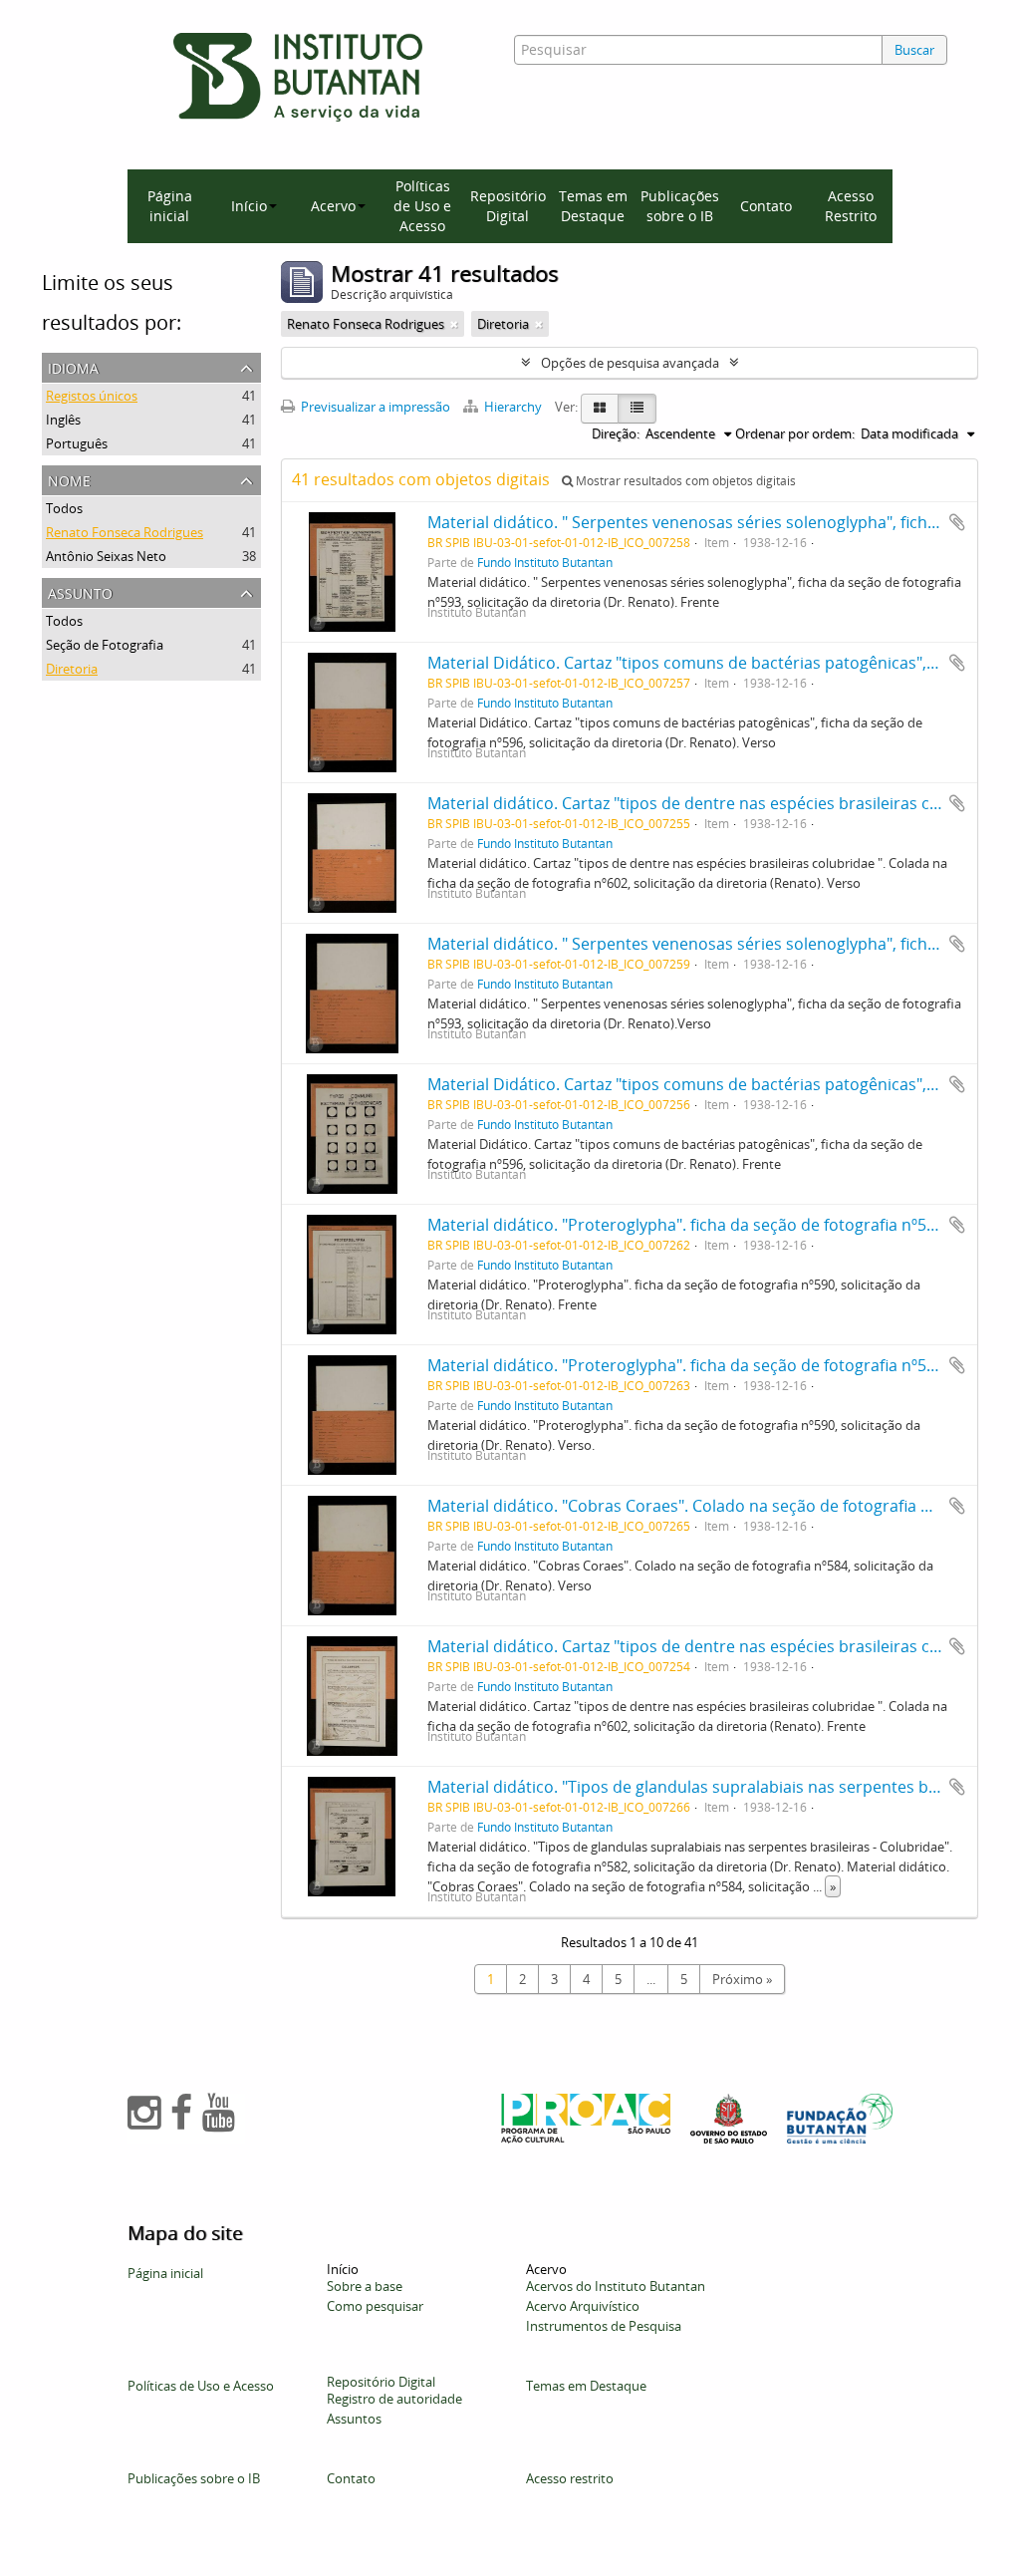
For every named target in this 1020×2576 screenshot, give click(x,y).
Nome (69, 479)
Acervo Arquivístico (583, 2306)
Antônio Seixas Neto (106, 556)
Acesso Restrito (851, 206)
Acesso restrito (570, 2478)
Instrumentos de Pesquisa (604, 2326)
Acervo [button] (333, 206)
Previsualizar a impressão (374, 407)
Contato (766, 206)
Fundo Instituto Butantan (545, 562)
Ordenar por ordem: (795, 433)
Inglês (63, 420)
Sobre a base (365, 2286)
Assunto (80, 591)
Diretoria (72, 669)
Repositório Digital (508, 206)
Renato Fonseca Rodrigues (125, 532)
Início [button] (249, 206)
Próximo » (742, 1979)
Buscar (914, 50)
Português (77, 443)
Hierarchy (513, 407)
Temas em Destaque (593, 206)
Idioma (73, 366)
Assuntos (354, 2419)
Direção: (616, 433)
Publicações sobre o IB (680, 206)
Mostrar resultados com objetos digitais (684, 481)
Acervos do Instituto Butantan (616, 2286)
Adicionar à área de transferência (957, 522)
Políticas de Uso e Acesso (422, 206)
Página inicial (170, 206)
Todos (64, 508)
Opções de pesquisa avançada (630, 363)
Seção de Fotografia (105, 645)
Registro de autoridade (394, 2399)
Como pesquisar (375, 2306)
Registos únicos (92, 396)
